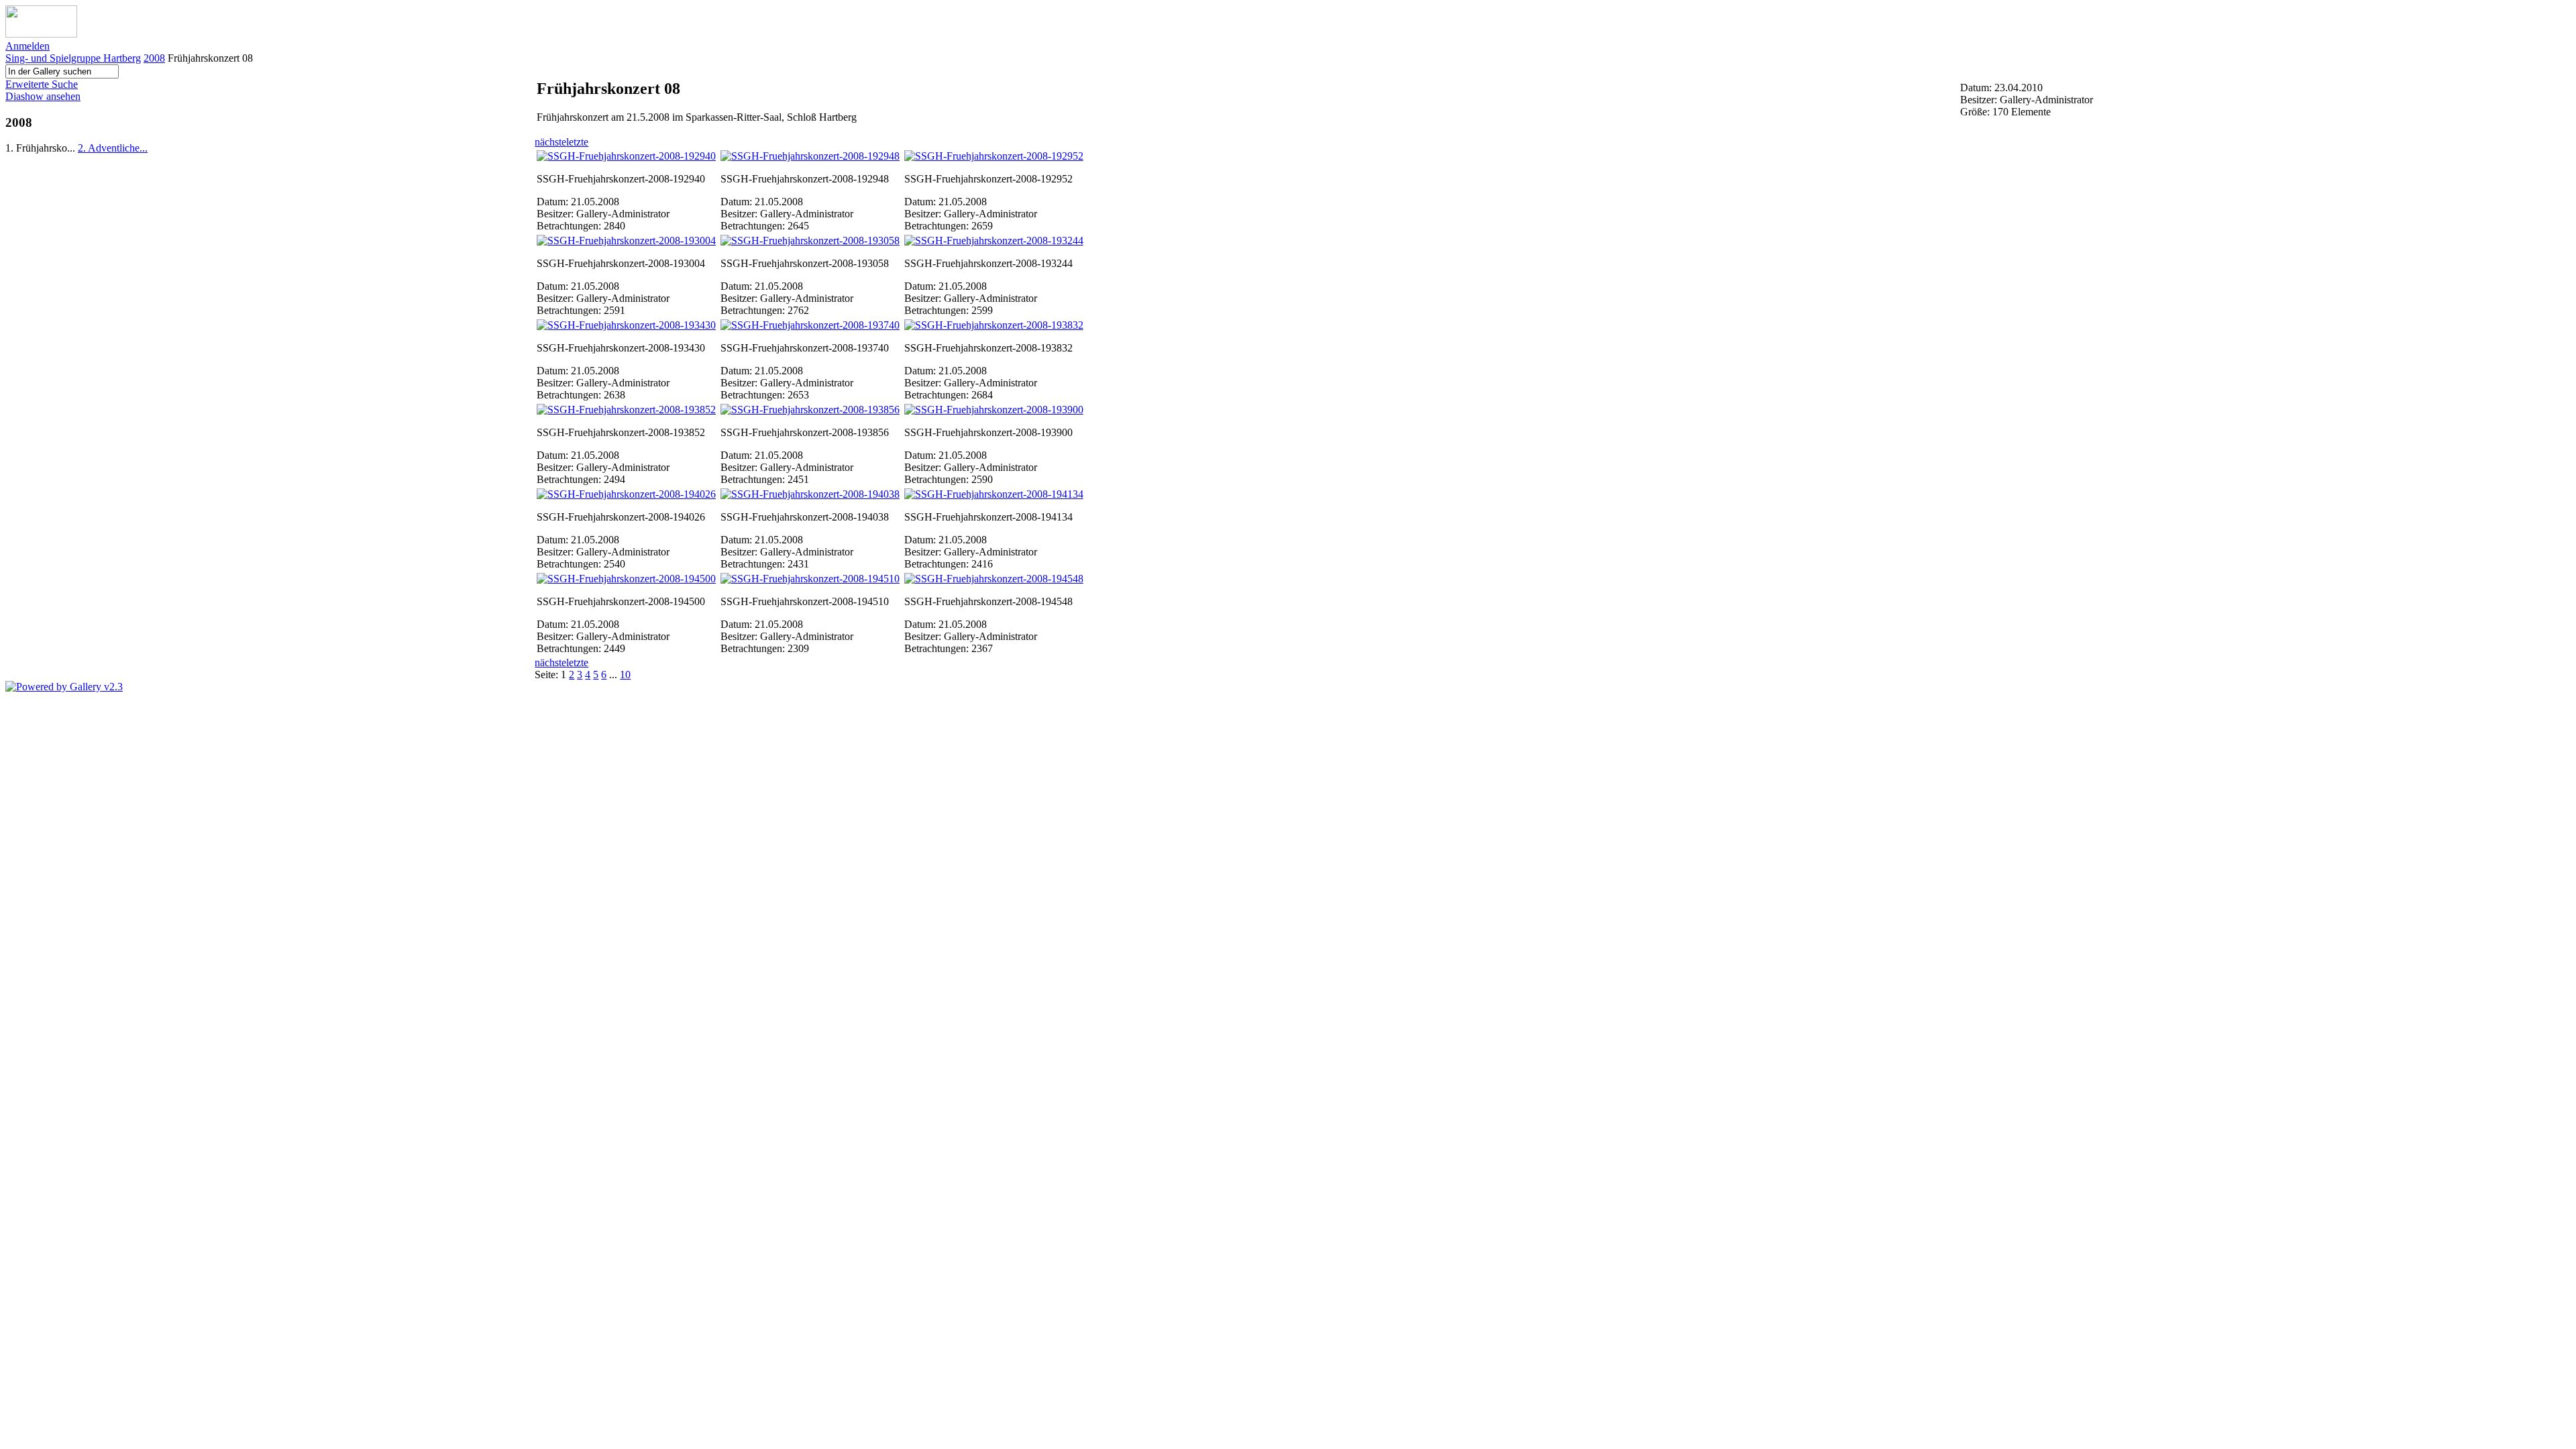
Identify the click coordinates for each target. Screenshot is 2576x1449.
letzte (577, 142)
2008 (154, 58)
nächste (550, 142)
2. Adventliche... (113, 148)
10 (625, 675)
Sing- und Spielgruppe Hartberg (73, 58)
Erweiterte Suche (42, 84)
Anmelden (28, 46)
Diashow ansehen (43, 96)
